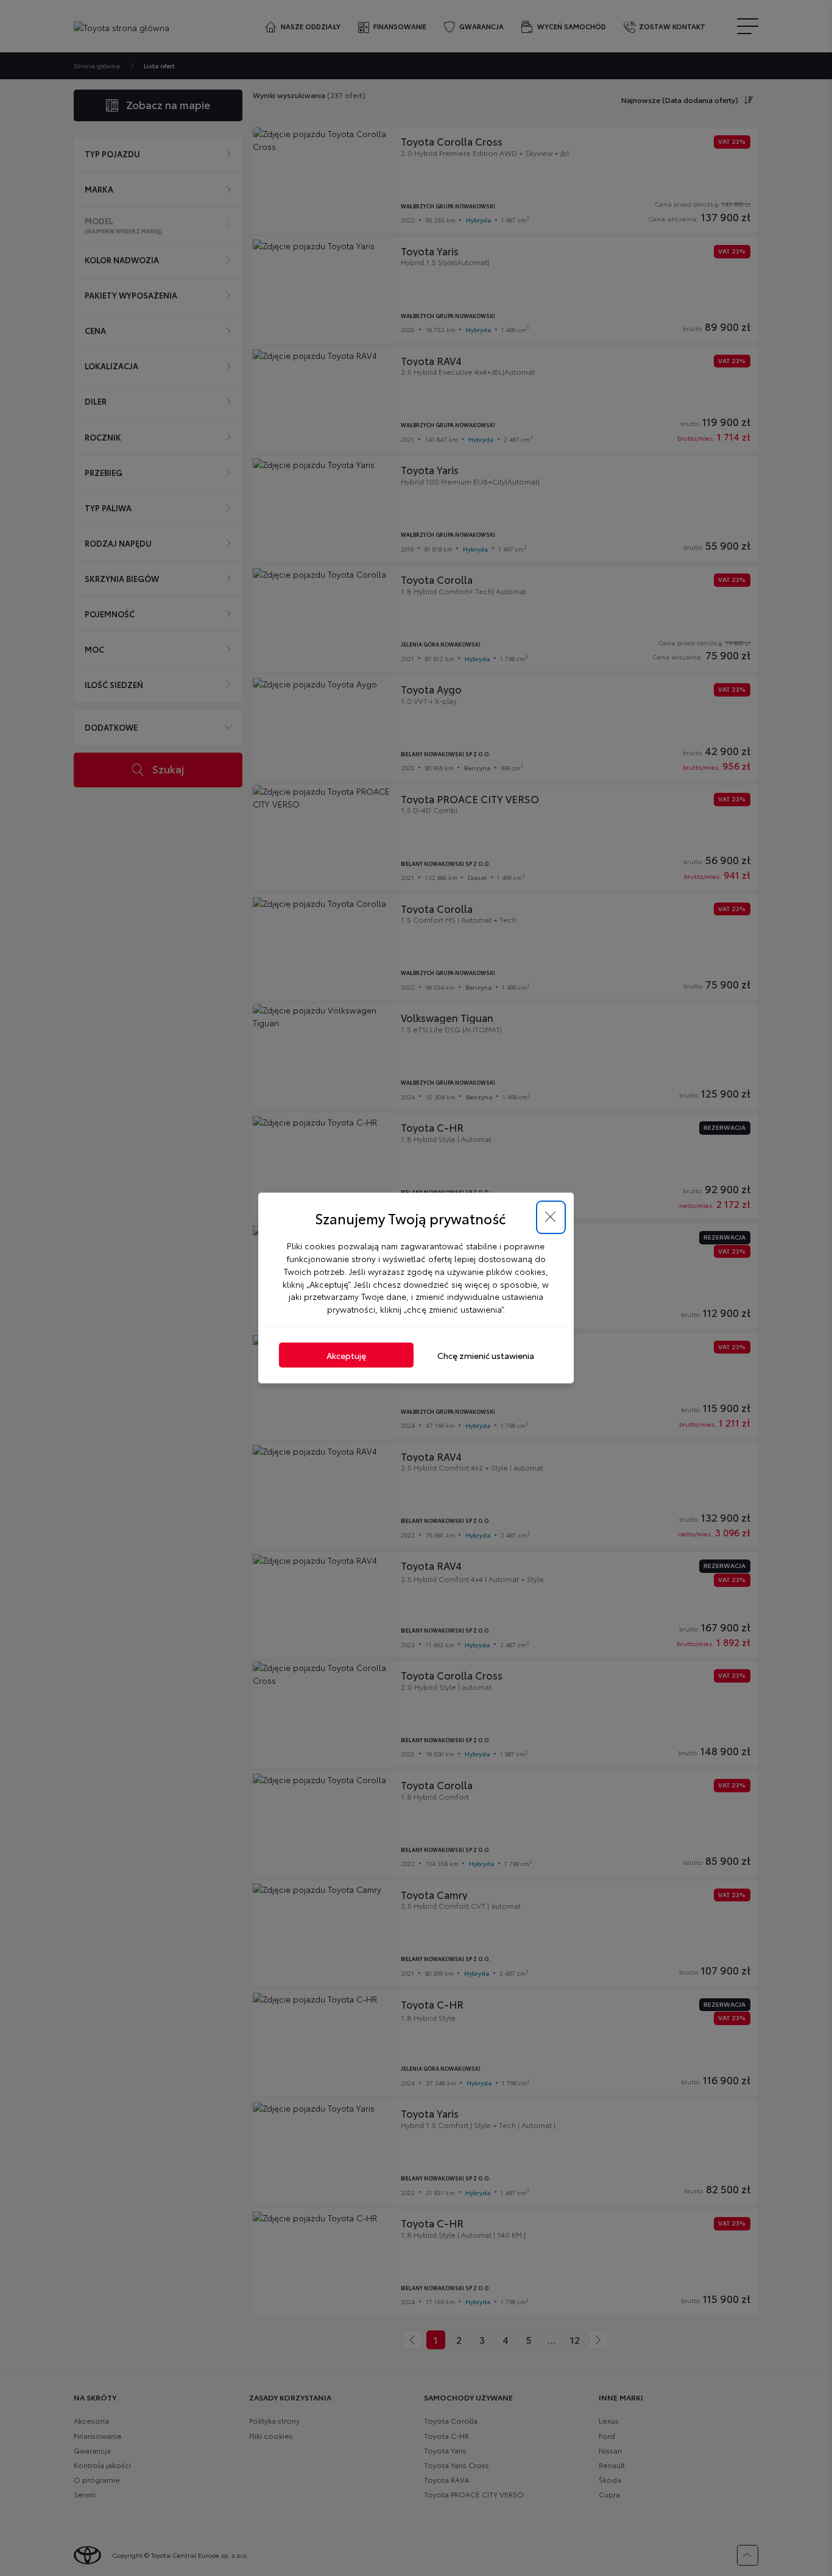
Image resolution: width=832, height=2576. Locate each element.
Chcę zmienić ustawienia (486, 1355)
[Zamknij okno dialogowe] (551, 1217)
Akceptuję (346, 1355)
